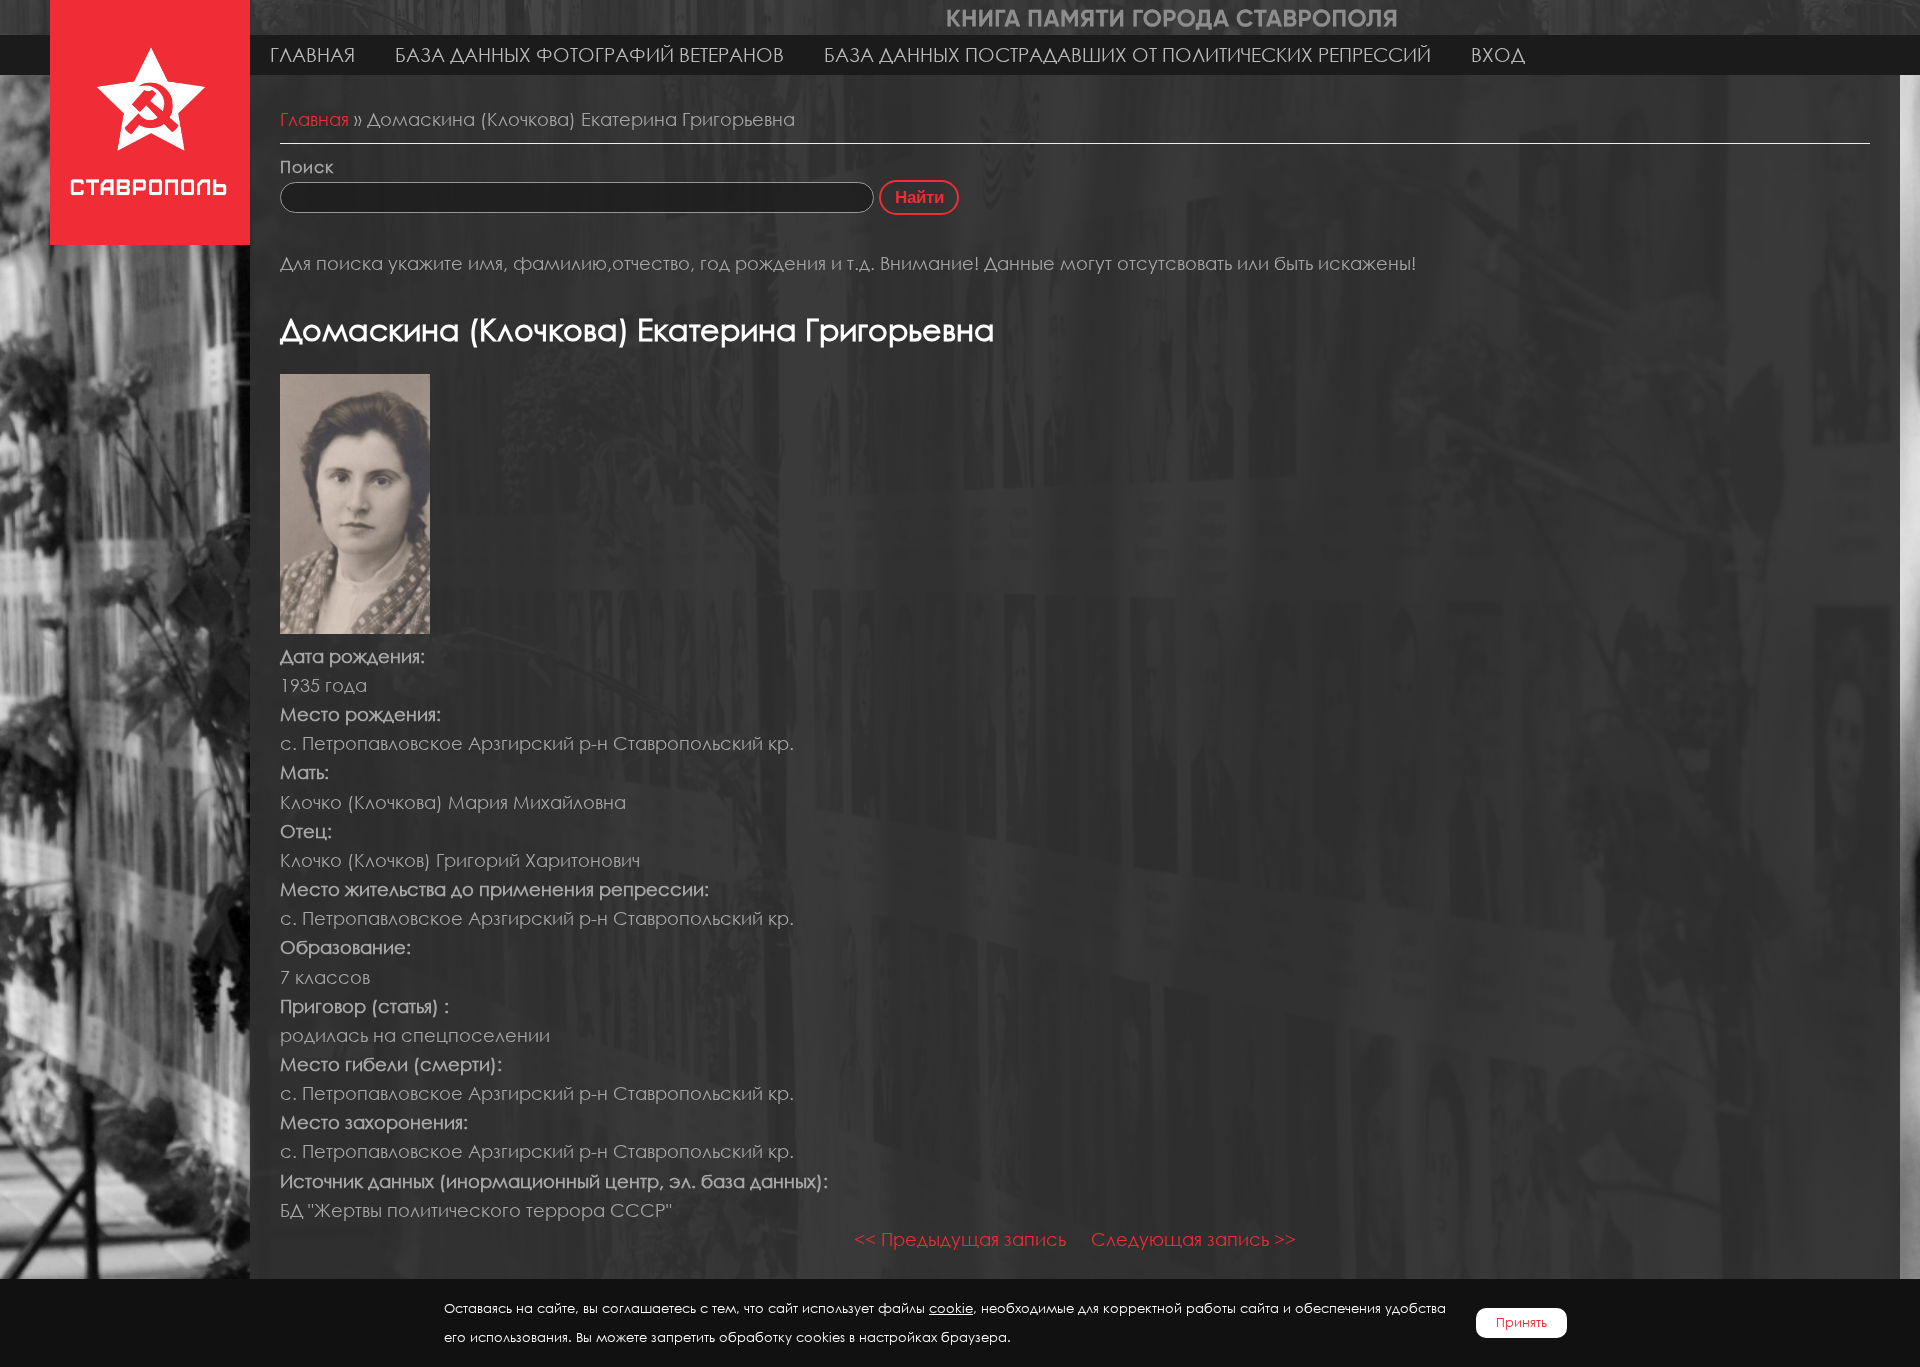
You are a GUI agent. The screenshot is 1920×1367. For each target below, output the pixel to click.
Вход (1498, 54)
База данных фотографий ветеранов (589, 54)
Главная (312, 54)
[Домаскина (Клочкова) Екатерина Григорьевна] (355, 627)
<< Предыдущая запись (960, 1239)
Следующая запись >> (1193, 1239)
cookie (951, 1308)
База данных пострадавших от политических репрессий (1127, 54)
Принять (1521, 1322)
